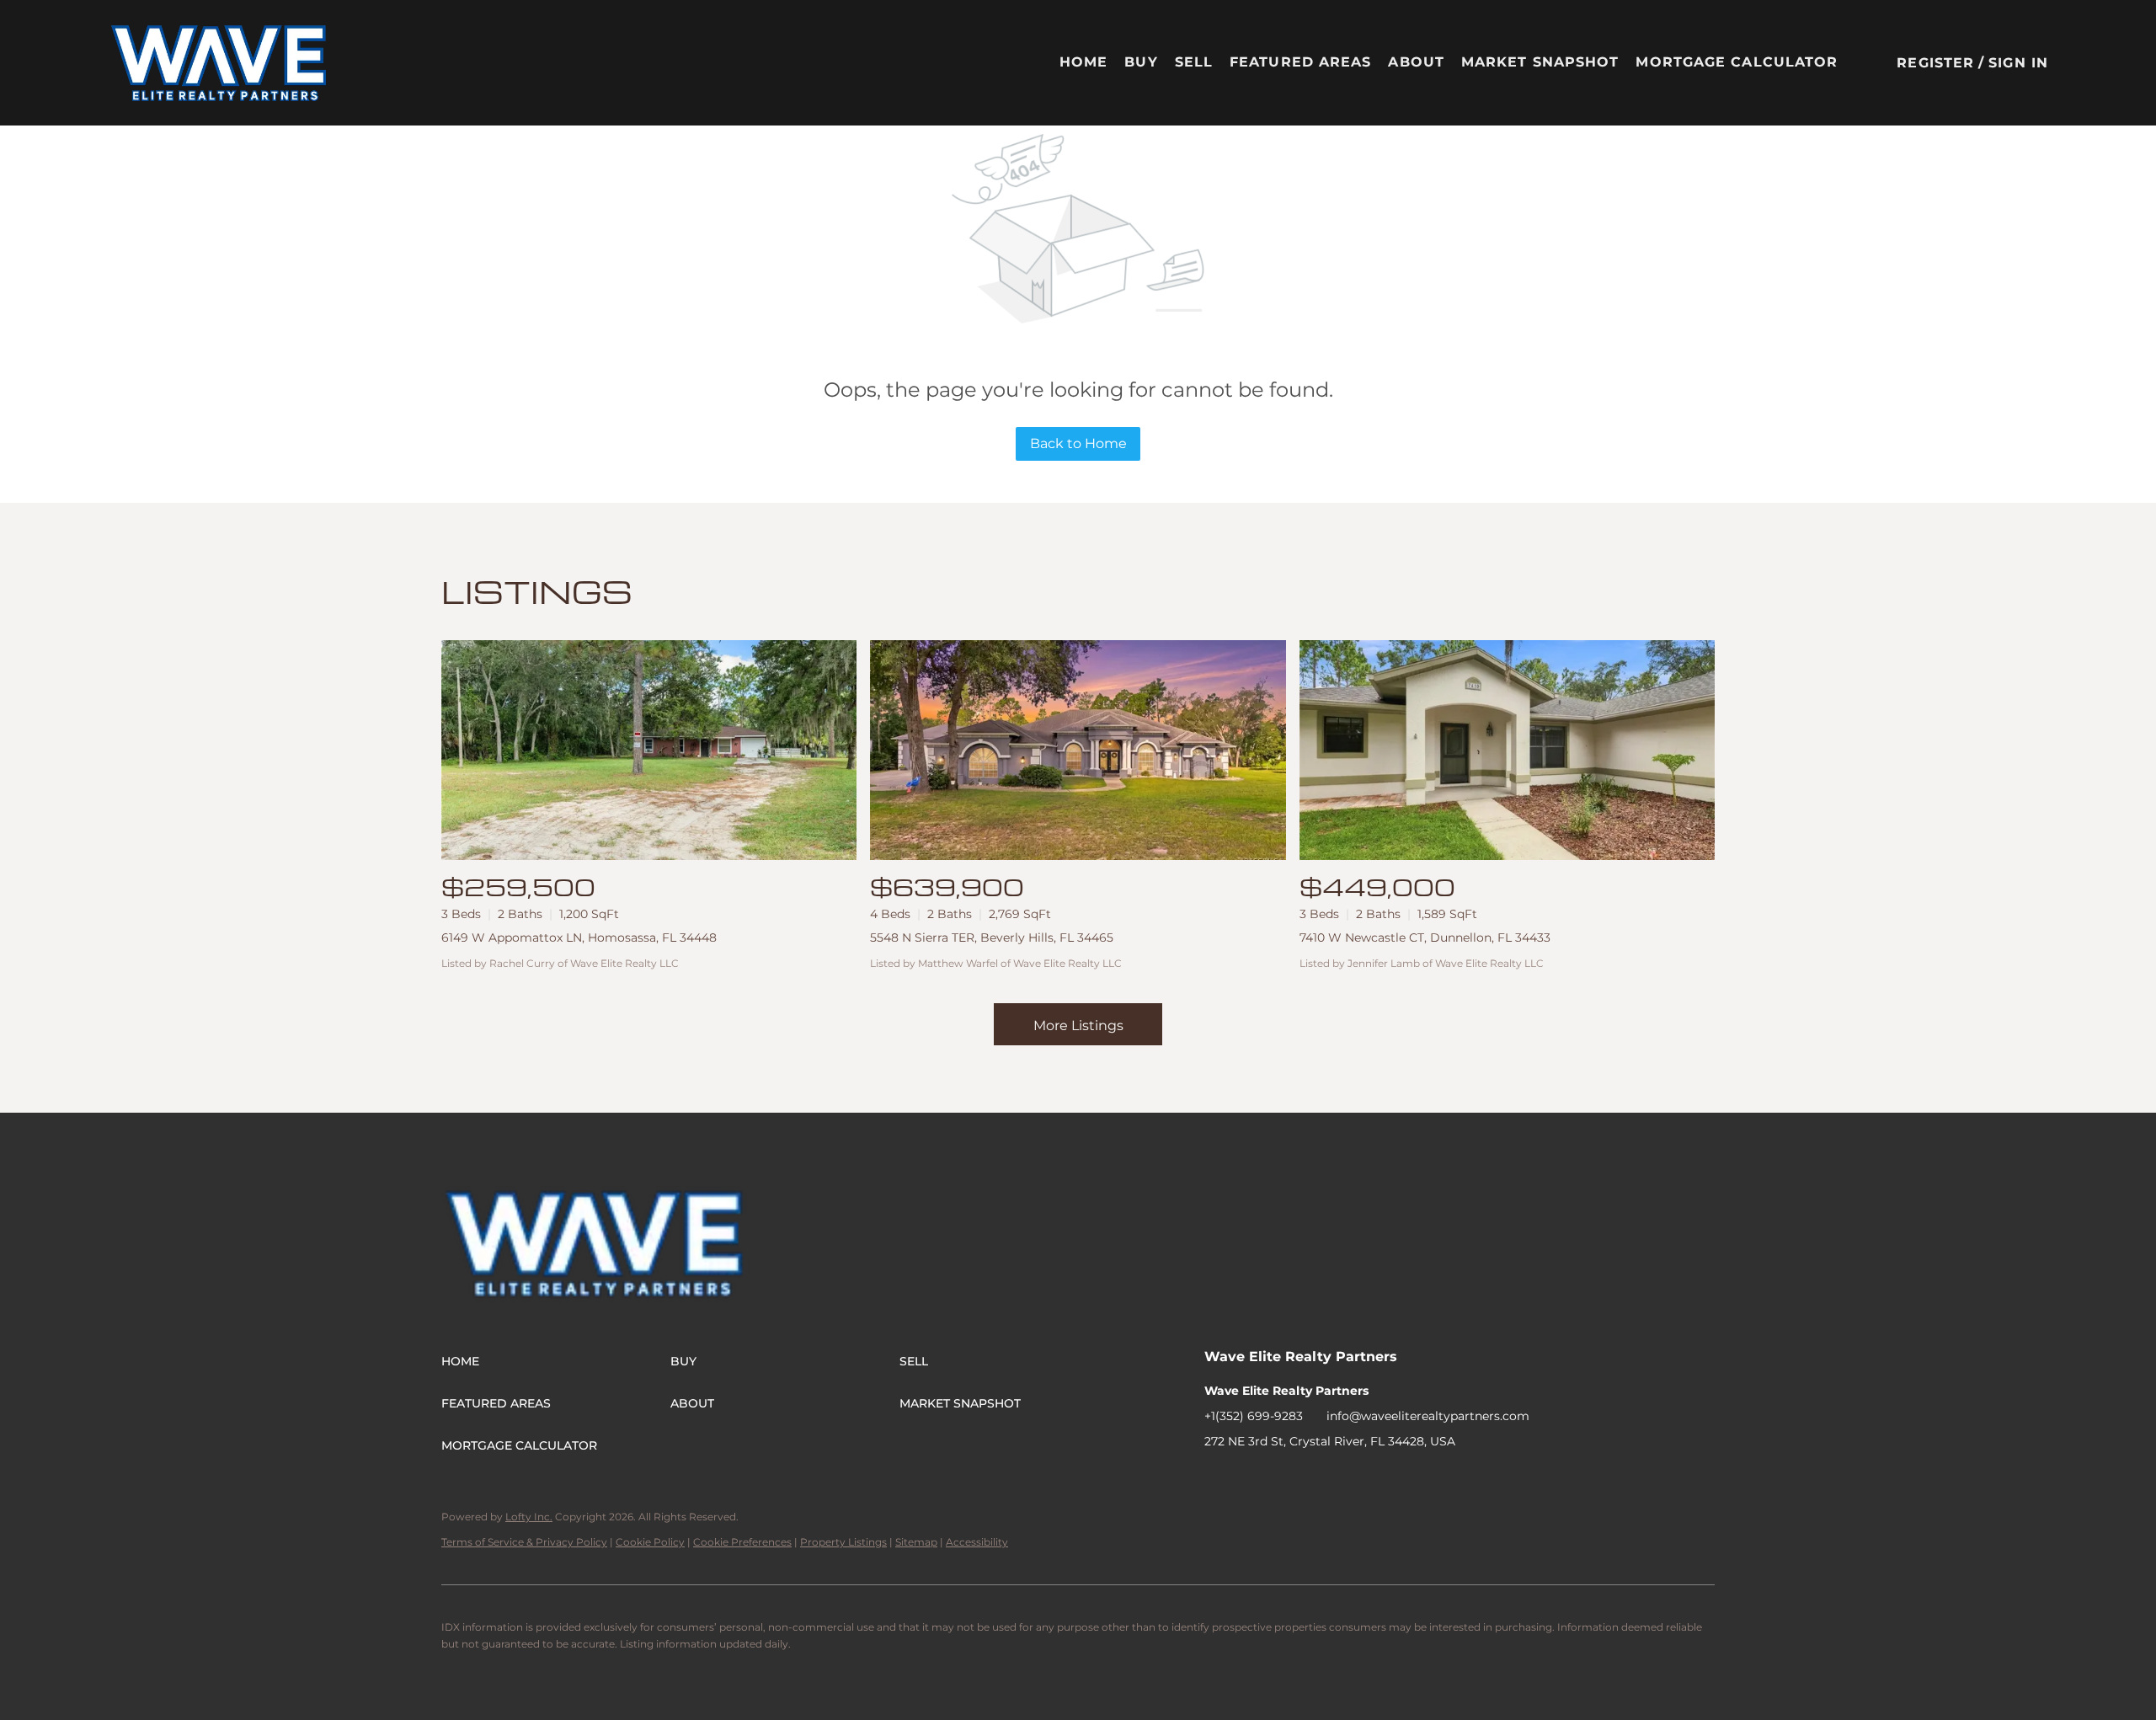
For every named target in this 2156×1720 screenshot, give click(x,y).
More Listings (1078, 1026)
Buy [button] (1141, 62)
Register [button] (1935, 63)
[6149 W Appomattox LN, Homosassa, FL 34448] (649, 750)
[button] (219, 63)
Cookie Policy (650, 1542)
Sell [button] (1194, 62)
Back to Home (1078, 443)
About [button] (1416, 62)
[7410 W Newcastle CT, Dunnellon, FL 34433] (1507, 750)
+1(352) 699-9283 (1254, 1416)
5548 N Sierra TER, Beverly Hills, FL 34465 (992, 937)
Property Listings (843, 1542)
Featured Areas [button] (1300, 62)
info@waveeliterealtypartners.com (1428, 1416)
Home (1083, 62)
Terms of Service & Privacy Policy (524, 1542)
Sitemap (916, 1542)
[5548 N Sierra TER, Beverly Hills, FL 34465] (1078, 750)
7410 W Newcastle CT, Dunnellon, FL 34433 (1425, 937)
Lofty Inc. (529, 1517)
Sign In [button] (2018, 63)
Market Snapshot (1540, 62)
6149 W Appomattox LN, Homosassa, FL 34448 (579, 937)
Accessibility (977, 1542)
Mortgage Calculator (1737, 62)
